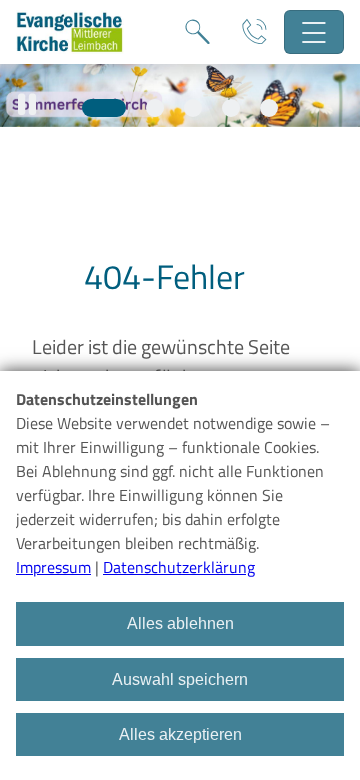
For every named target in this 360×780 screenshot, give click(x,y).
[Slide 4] (231, 108)
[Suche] (197, 32)
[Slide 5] (269, 108)
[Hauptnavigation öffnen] (314, 32)
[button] (27, 104)
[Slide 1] (104, 108)
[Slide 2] (155, 108)
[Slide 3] (193, 108)
